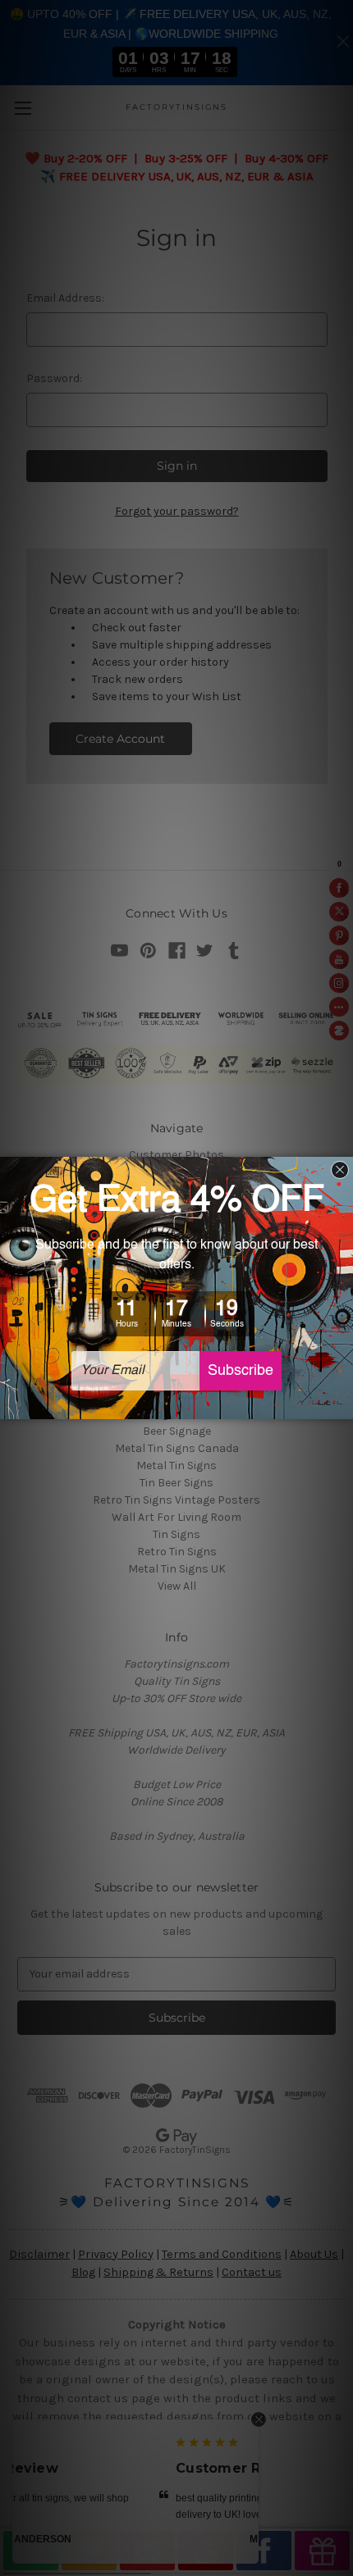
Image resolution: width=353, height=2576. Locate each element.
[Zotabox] (342, 1404)
